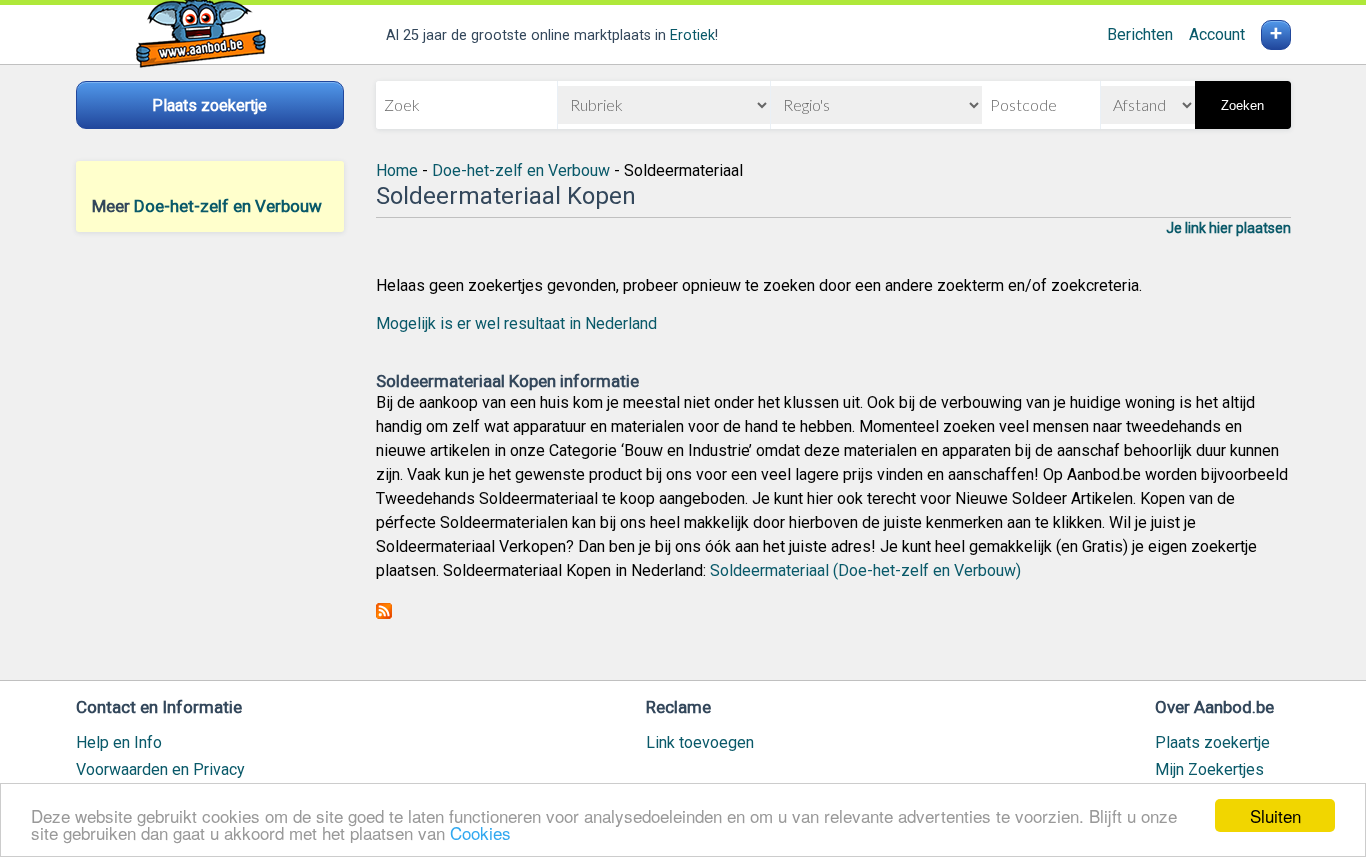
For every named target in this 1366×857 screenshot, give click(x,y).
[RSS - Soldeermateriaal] (384, 613)
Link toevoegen (700, 742)
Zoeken (1242, 105)
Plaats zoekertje (1212, 742)
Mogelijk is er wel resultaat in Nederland (516, 323)
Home (397, 170)
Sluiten (1275, 815)
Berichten (1140, 34)
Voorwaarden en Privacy (160, 769)
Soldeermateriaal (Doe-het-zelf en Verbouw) (865, 570)
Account (1217, 34)
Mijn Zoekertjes (1209, 769)
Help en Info (119, 742)
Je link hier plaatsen (1228, 228)
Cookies (480, 832)
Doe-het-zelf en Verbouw (228, 206)
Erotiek (692, 35)
